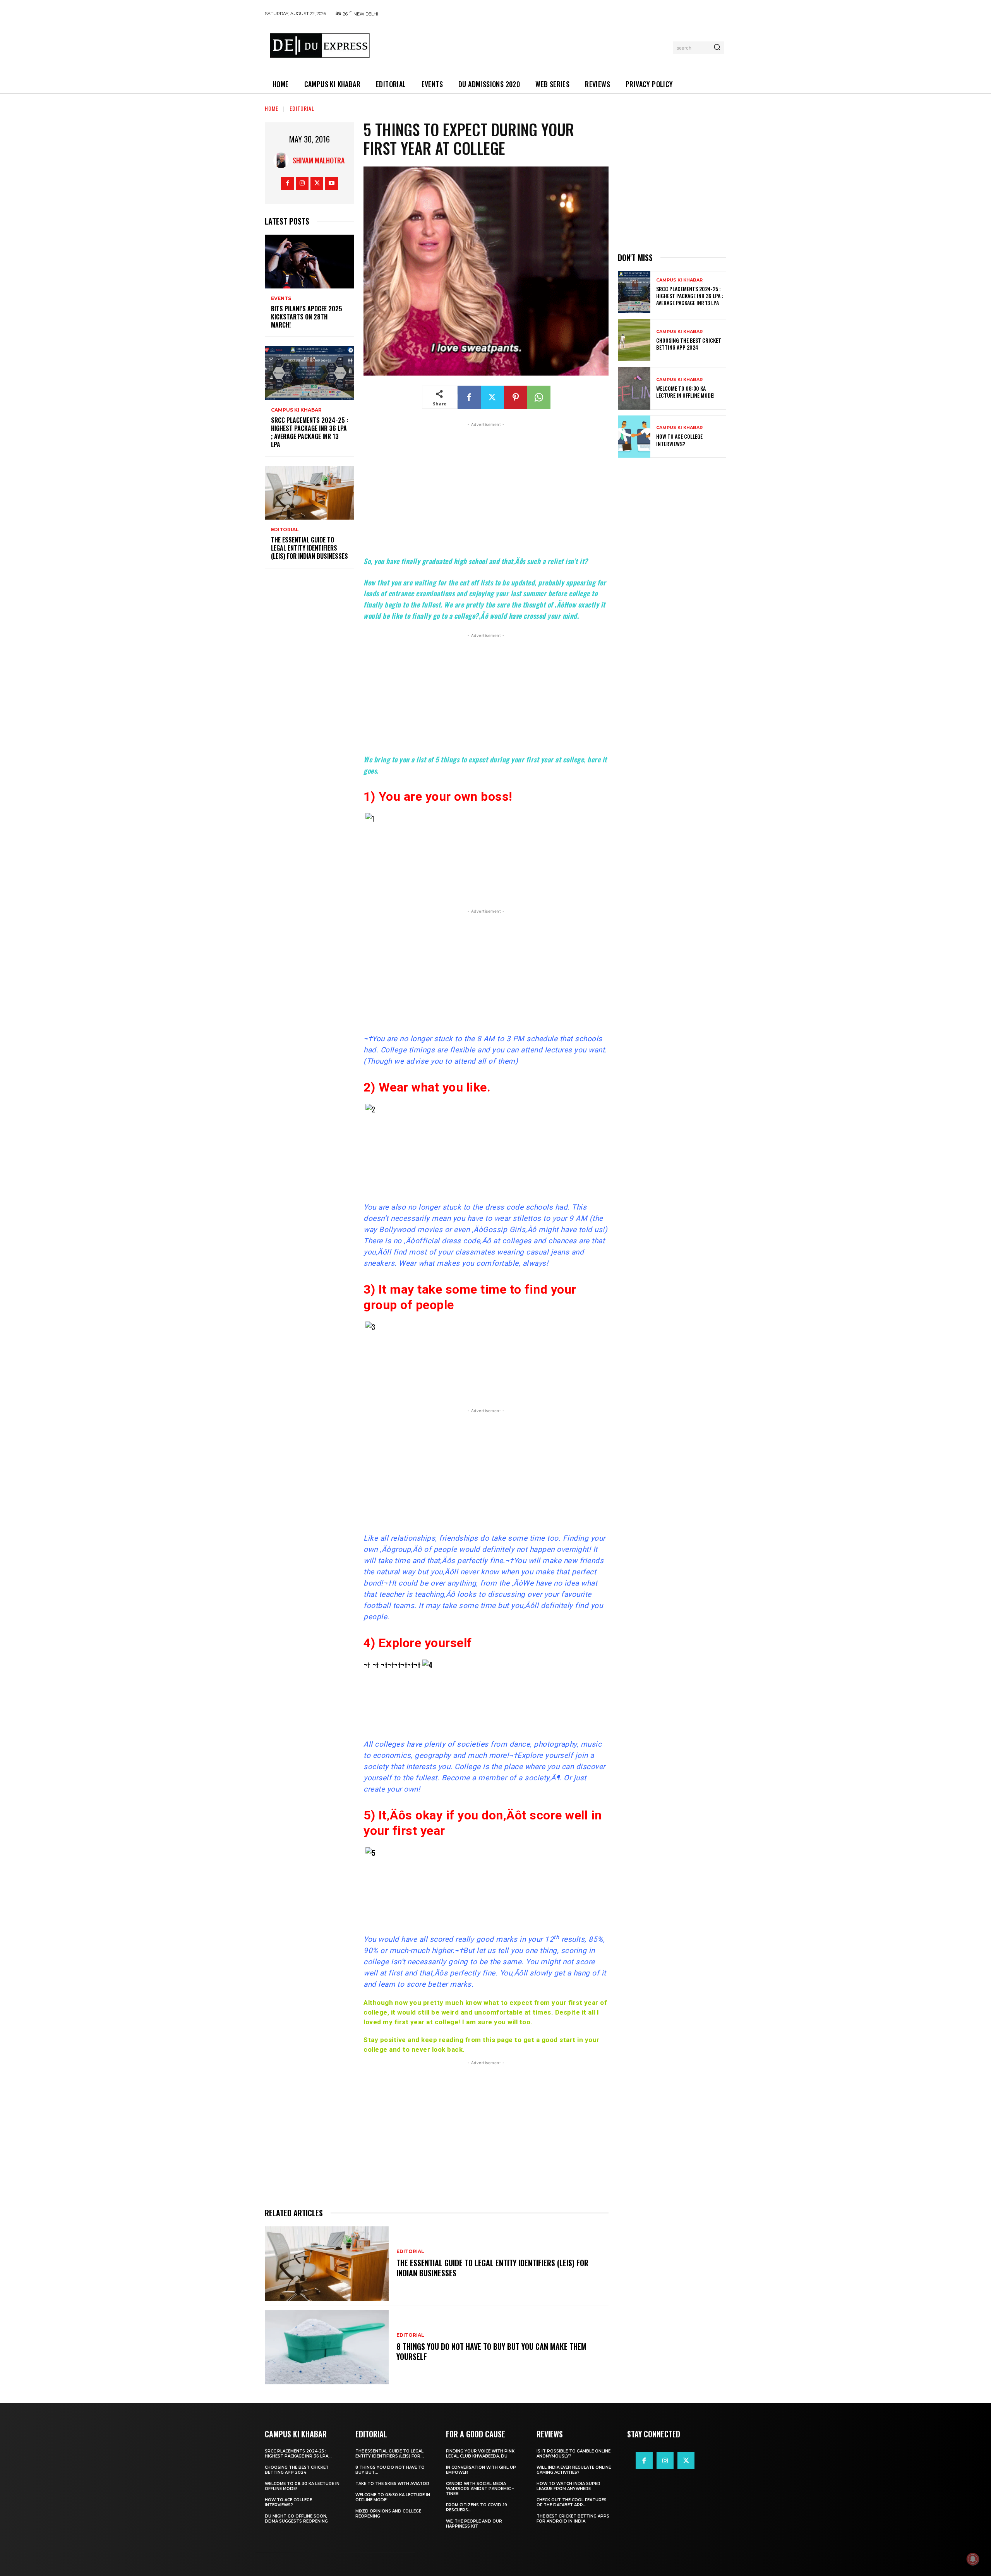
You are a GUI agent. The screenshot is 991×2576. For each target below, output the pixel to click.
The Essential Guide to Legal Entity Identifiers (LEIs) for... (390, 2454)
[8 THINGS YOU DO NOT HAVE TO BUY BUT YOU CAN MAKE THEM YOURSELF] (327, 2347)
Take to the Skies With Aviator (392, 2484)
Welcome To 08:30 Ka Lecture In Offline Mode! (685, 392)
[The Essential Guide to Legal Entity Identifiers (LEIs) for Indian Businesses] (309, 493)
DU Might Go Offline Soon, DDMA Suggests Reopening (296, 2519)
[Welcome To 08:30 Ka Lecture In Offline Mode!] (634, 388)
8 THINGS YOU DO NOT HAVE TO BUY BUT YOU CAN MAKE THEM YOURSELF (491, 2351)
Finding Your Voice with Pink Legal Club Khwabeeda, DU (480, 2454)
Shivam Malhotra (319, 160)
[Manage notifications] (973, 2559)
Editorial (302, 108)
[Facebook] (287, 183)
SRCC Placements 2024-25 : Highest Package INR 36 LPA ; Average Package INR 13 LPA (309, 432)
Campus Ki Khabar (296, 410)
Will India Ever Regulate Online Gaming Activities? (574, 2470)
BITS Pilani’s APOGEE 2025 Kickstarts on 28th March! (307, 317)
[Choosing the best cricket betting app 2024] (634, 340)
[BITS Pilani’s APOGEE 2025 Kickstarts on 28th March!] (309, 262)
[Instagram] (302, 183)
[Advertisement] (524, 46)
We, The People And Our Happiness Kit (474, 2524)
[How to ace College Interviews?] (634, 437)
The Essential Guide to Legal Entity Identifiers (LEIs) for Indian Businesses (309, 548)
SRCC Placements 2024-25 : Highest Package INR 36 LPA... (298, 2454)
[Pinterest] (516, 397)
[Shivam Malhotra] (283, 160)
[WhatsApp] (539, 397)
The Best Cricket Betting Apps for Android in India (573, 2519)
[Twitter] (317, 183)
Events (281, 299)
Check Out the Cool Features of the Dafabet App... (572, 2502)
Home (272, 108)
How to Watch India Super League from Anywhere (568, 2486)
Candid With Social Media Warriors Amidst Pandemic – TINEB (480, 2489)
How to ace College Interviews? (679, 440)
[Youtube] (332, 183)
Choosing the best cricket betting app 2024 (689, 344)
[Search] (717, 48)
